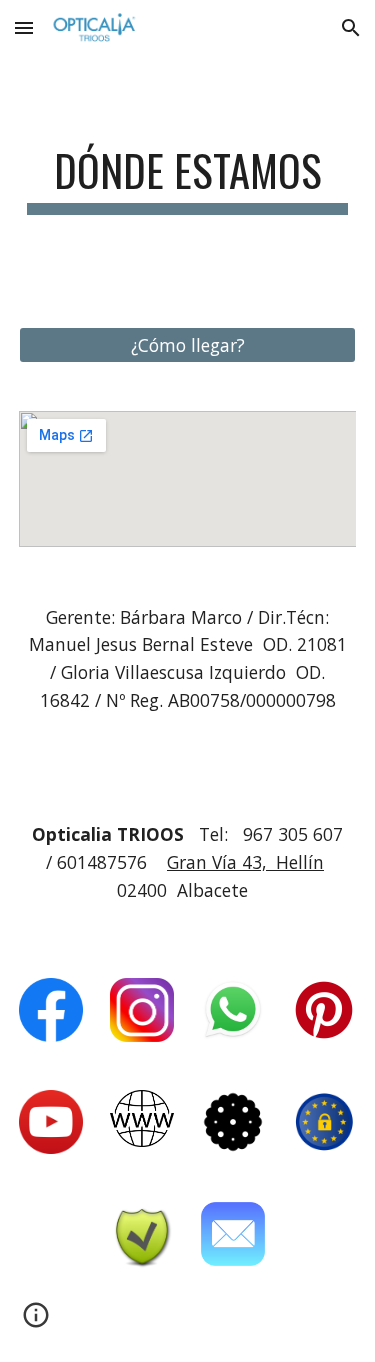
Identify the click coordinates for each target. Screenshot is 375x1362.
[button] (24, 27)
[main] (188, 179)
